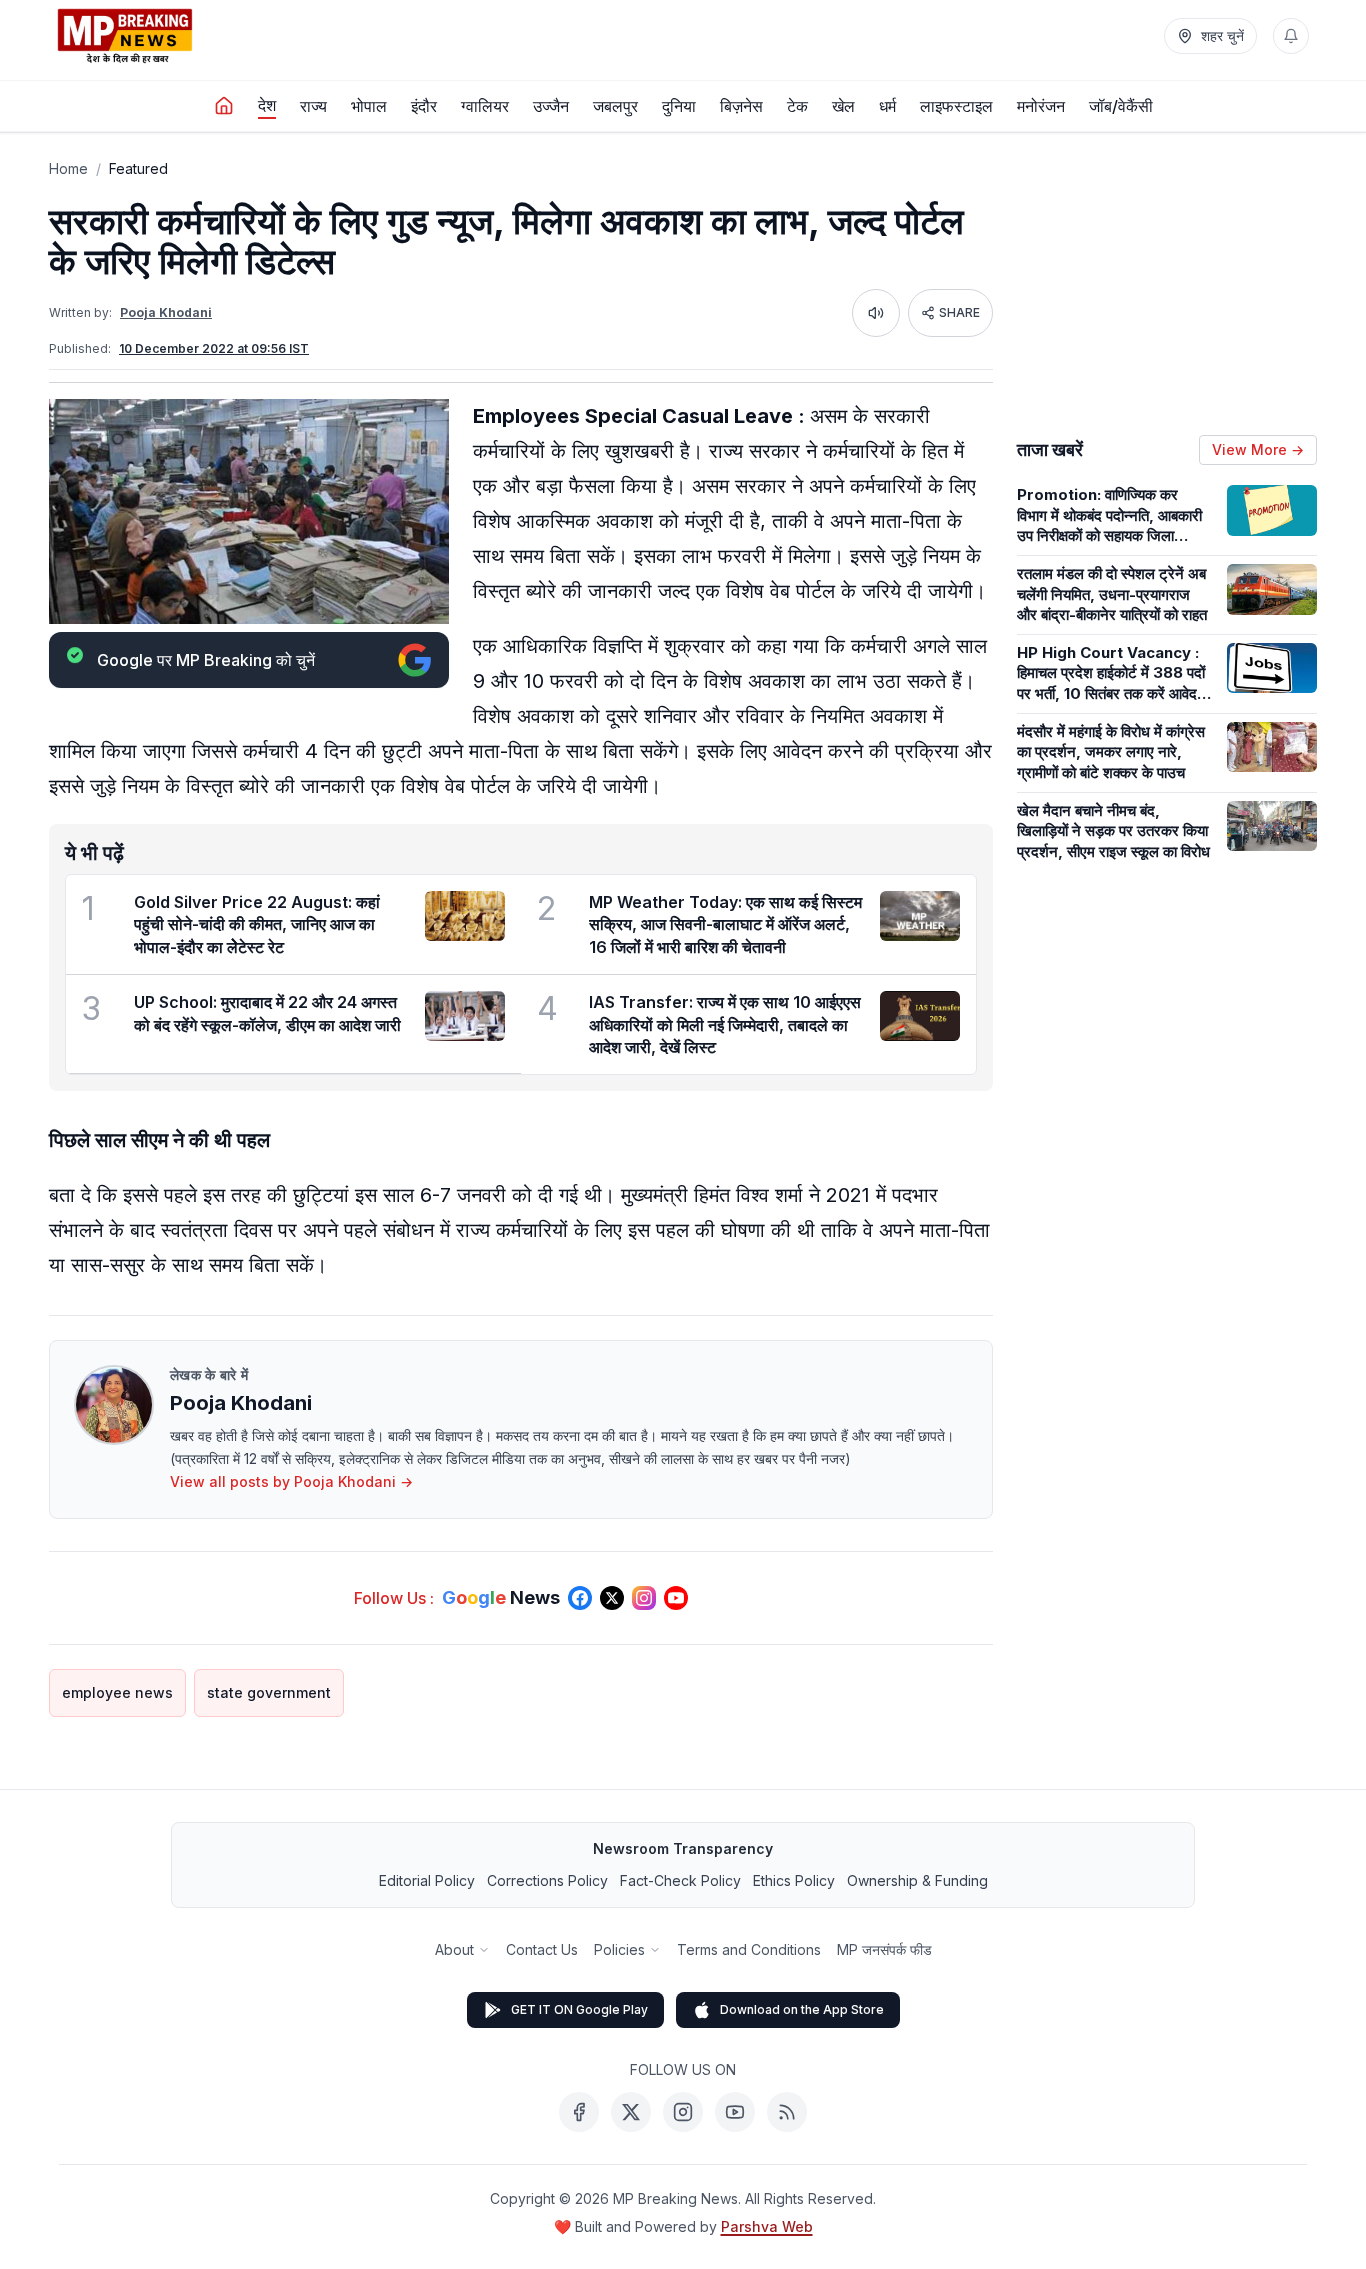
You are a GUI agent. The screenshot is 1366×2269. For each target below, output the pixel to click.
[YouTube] (735, 2112)
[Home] (224, 106)
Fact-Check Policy (680, 1880)
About (454, 1949)
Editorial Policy (427, 1880)
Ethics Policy (794, 1880)
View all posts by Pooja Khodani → (291, 1481)
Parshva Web (767, 2226)
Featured (138, 168)
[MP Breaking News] (125, 36)
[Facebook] (579, 2112)
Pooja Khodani (166, 312)
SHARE (959, 312)
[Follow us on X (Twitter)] (612, 1598)
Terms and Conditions (749, 1949)
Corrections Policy (547, 1880)
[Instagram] (683, 2112)
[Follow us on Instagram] (644, 1598)
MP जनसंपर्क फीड (884, 1949)
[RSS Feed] (787, 2112)
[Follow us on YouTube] (676, 1598)
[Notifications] (1291, 36)
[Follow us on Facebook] (580, 1598)
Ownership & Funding (917, 1880)
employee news (117, 1692)
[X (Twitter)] (631, 2112)
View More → (1258, 449)
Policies (619, 1949)
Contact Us (542, 1949)
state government (269, 1692)
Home (68, 168)
